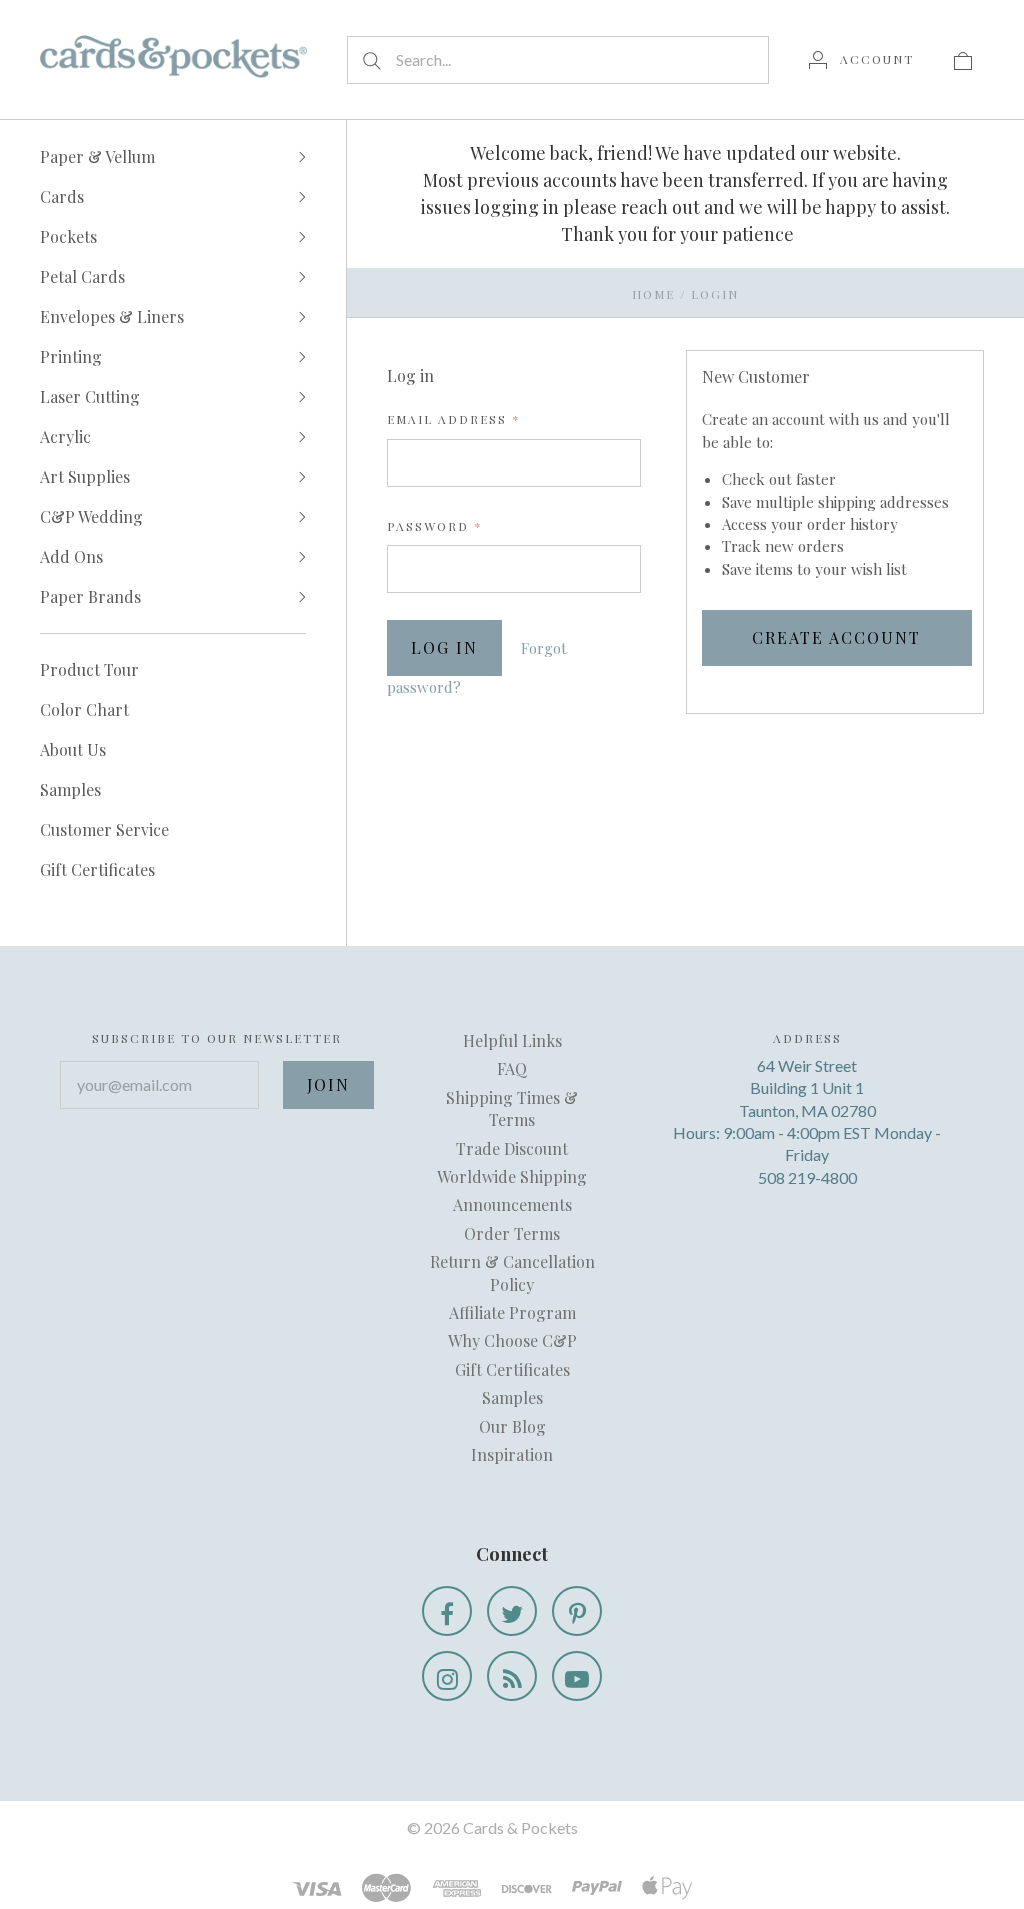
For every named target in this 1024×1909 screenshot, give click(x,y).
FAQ (512, 1068)
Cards (62, 196)
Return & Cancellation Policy (512, 1272)
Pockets (68, 236)
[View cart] (963, 59)
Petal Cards (82, 276)
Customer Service (104, 829)
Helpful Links (512, 1040)
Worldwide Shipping (512, 1176)
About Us (73, 749)
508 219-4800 (807, 1177)
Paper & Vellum (97, 156)
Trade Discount (512, 1148)
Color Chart (84, 709)
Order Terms (512, 1233)
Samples (70, 789)
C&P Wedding (91, 516)
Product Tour (89, 669)
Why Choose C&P (512, 1340)
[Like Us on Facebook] (447, 1611)
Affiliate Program (512, 1312)
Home (653, 294)
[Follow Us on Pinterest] (577, 1611)
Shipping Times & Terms (512, 1108)
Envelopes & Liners (112, 316)
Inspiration (512, 1454)
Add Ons (71, 556)
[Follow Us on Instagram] (447, 1676)
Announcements (512, 1204)
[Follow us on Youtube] (577, 1676)
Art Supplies (85, 476)
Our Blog (512, 1426)
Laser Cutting (90, 396)
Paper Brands (90, 596)
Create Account (836, 637)
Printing (71, 356)
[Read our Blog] (512, 1676)
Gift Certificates (97, 869)
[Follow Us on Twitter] (512, 1611)
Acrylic (65, 436)
